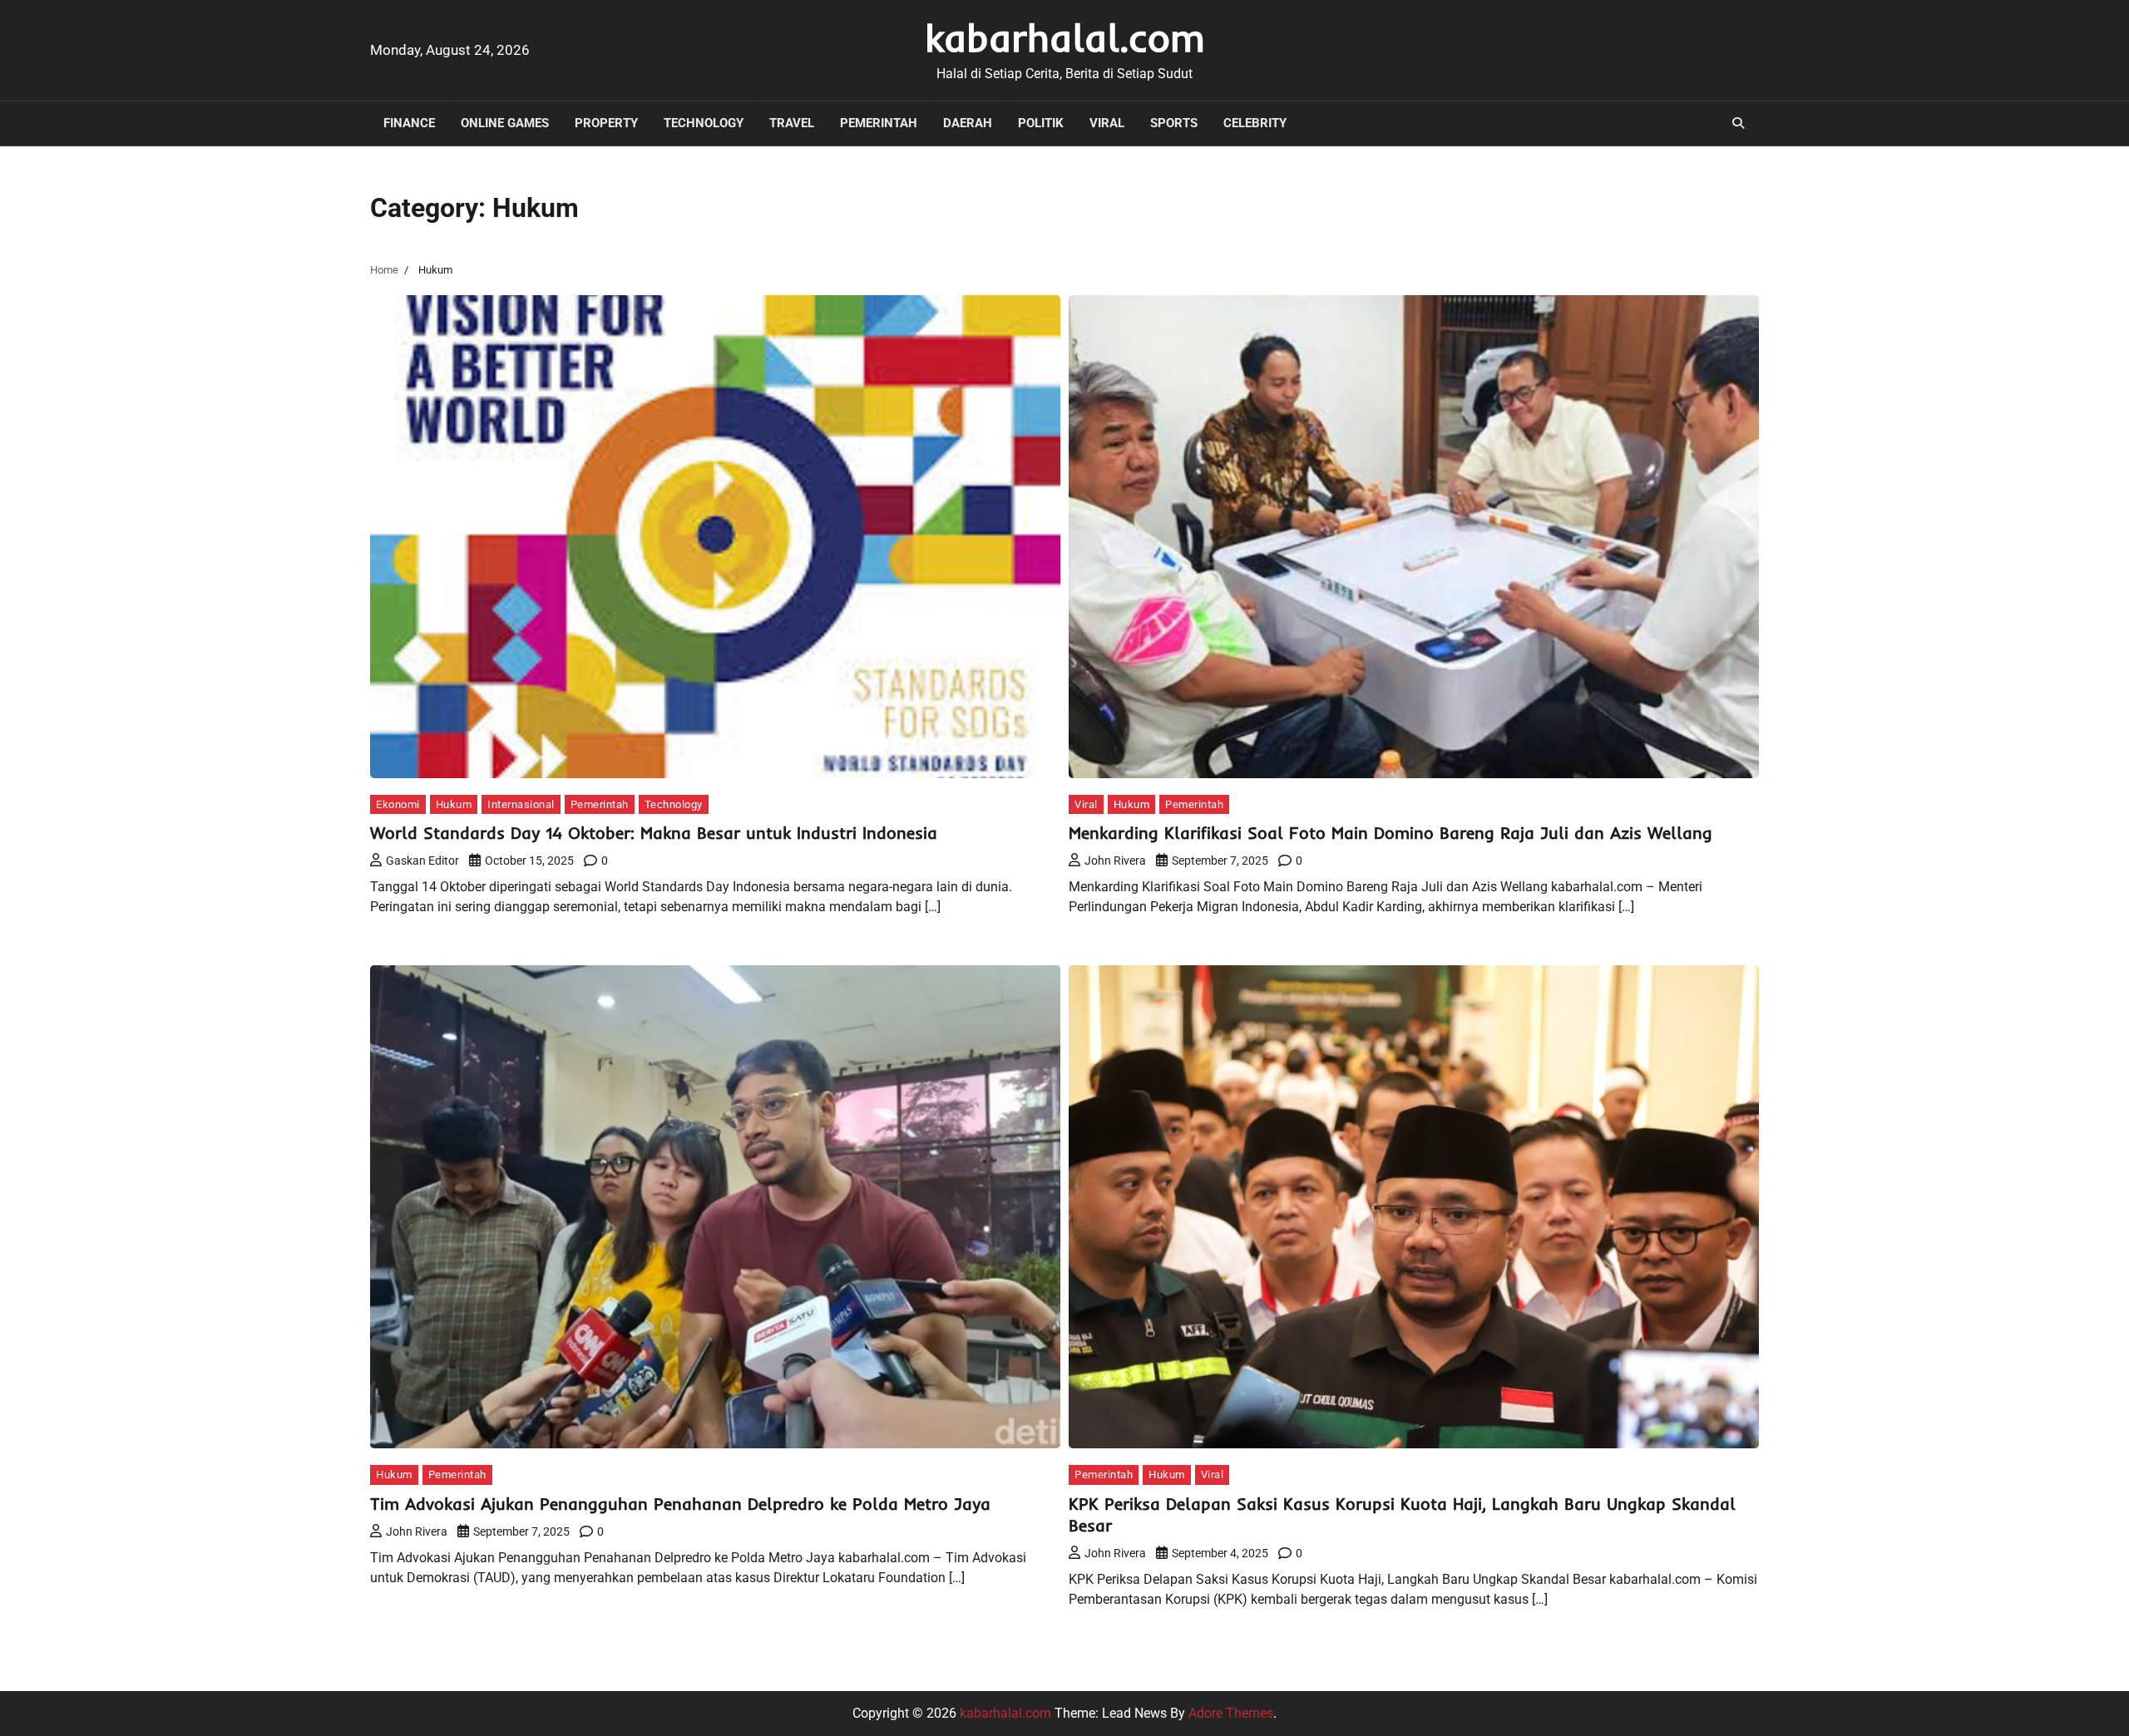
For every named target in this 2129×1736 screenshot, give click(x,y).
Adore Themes (1231, 1713)
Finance (409, 123)
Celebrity (1255, 123)
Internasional (521, 804)
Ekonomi (398, 804)
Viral (1107, 123)
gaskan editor (422, 861)
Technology (704, 123)
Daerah (968, 123)
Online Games (505, 123)
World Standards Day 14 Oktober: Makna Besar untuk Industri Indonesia (654, 833)
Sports (1174, 123)
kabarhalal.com (1065, 37)
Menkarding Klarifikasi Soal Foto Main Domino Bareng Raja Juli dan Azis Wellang (1391, 833)
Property (606, 123)
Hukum (454, 804)
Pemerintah (879, 123)
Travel (792, 123)
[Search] (1738, 123)
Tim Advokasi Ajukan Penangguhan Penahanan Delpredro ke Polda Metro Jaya (680, 1504)
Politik (1041, 123)
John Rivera (1115, 861)
